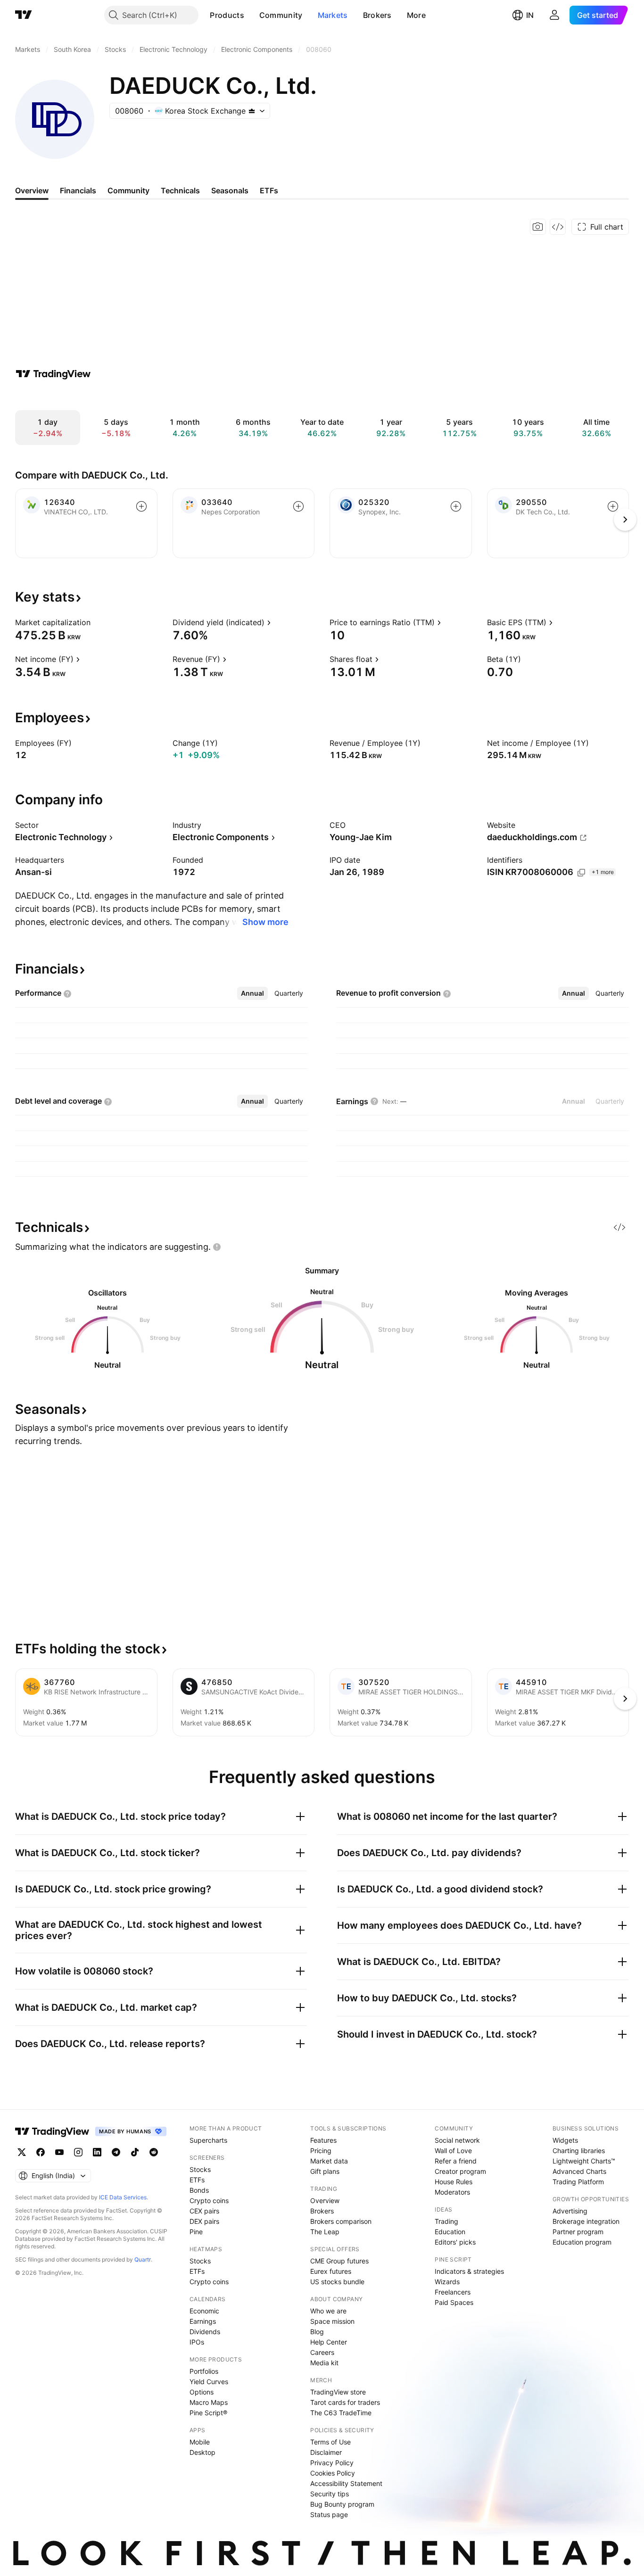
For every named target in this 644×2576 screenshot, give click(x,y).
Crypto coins (209, 2200)
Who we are (328, 2311)
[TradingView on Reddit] (154, 2152)
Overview (325, 2200)
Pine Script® (208, 2413)
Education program (582, 2242)
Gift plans (325, 2171)
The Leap (325, 2232)
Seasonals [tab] (230, 190)
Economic (204, 2311)
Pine (196, 2232)
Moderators (452, 2192)
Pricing (321, 2151)
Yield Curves (209, 2382)
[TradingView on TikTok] (135, 2152)
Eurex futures (331, 2271)
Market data (329, 2161)
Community (281, 15)
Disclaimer (326, 2452)
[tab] (252, 993)
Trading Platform (578, 2182)
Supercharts (208, 2140)
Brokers (377, 15)
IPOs (197, 2342)
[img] (252, 111)
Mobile (200, 2442)
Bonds (199, 2190)
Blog (317, 2332)
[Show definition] (97, 622)
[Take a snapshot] (538, 227)
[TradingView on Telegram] (116, 2152)
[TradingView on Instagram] (78, 2152)
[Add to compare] (141, 506)
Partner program (578, 2232)
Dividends (205, 2332)
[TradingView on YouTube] (59, 2152)
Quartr (143, 2259)
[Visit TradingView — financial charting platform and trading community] (53, 374)
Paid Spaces (454, 2302)
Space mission (332, 2321)
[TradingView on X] (22, 2152)
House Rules (454, 2182)
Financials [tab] (78, 190)
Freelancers (453, 2292)
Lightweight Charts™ (584, 2161)
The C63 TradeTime (341, 2413)
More (416, 15)
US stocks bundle (337, 2282)
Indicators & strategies (469, 2271)
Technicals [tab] (180, 190)
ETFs (197, 2180)
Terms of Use (330, 2442)
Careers (322, 2352)
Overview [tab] (32, 190)
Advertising (570, 2211)
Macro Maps (209, 2402)
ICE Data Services (123, 2197)
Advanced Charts (579, 2171)
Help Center (329, 2342)
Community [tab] (128, 190)
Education (450, 2232)
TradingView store (338, 2392)
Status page (329, 2514)
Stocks (200, 2169)
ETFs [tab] (269, 190)
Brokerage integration (586, 2221)
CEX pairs (204, 2211)
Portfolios (204, 2371)
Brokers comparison (341, 2221)
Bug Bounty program (342, 2504)
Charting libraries (579, 2151)
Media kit (324, 2363)
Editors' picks (455, 2242)
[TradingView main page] (24, 15)
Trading (446, 2221)
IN (530, 15)
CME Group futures (339, 2261)
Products (227, 15)
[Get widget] (558, 227)
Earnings (203, 2321)
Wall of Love (453, 2151)
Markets (333, 15)
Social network (457, 2140)
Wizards (447, 2282)
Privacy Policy (332, 2463)
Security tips (330, 2494)
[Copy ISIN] (581, 873)
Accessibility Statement (346, 2483)
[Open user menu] (554, 15)
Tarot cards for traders (345, 2402)
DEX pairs (204, 2221)
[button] (251, 15)
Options (202, 2392)
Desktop (202, 2452)
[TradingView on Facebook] (41, 2152)
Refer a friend (456, 2161)
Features (323, 2140)
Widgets (565, 2140)
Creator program (460, 2171)
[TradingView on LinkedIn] (97, 2152)
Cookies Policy (333, 2473)
